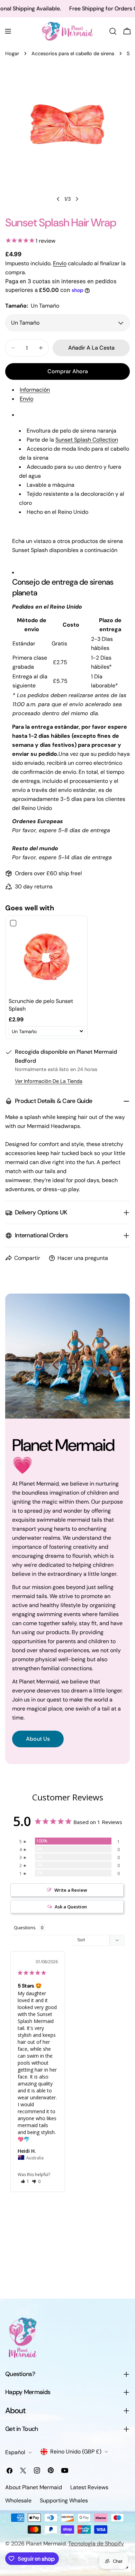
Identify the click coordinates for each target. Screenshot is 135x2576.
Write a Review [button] (71, 1890)
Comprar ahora (68, 371)
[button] (25, 2181)
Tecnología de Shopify (96, 2544)
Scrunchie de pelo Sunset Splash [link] (41, 1005)
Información (35, 390)
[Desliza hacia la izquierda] (58, 199)
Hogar (12, 53)
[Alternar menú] (8, 31)
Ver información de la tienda (49, 1081)
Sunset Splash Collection (87, 440)
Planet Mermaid (46, 2544)
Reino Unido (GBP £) (76, 2452)
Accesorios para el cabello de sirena (73, 53)
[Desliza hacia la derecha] (77, 199)
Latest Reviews (89, 2487)
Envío (60, 263)
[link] (47, 957)
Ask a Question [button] (71, 1907)
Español (15, 2452)
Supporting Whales (64, 2500)
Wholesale (18, 2500)
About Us (38, 1739)
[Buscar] (113, 31)
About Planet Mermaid (34, 2487)
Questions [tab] (25, 1927)
